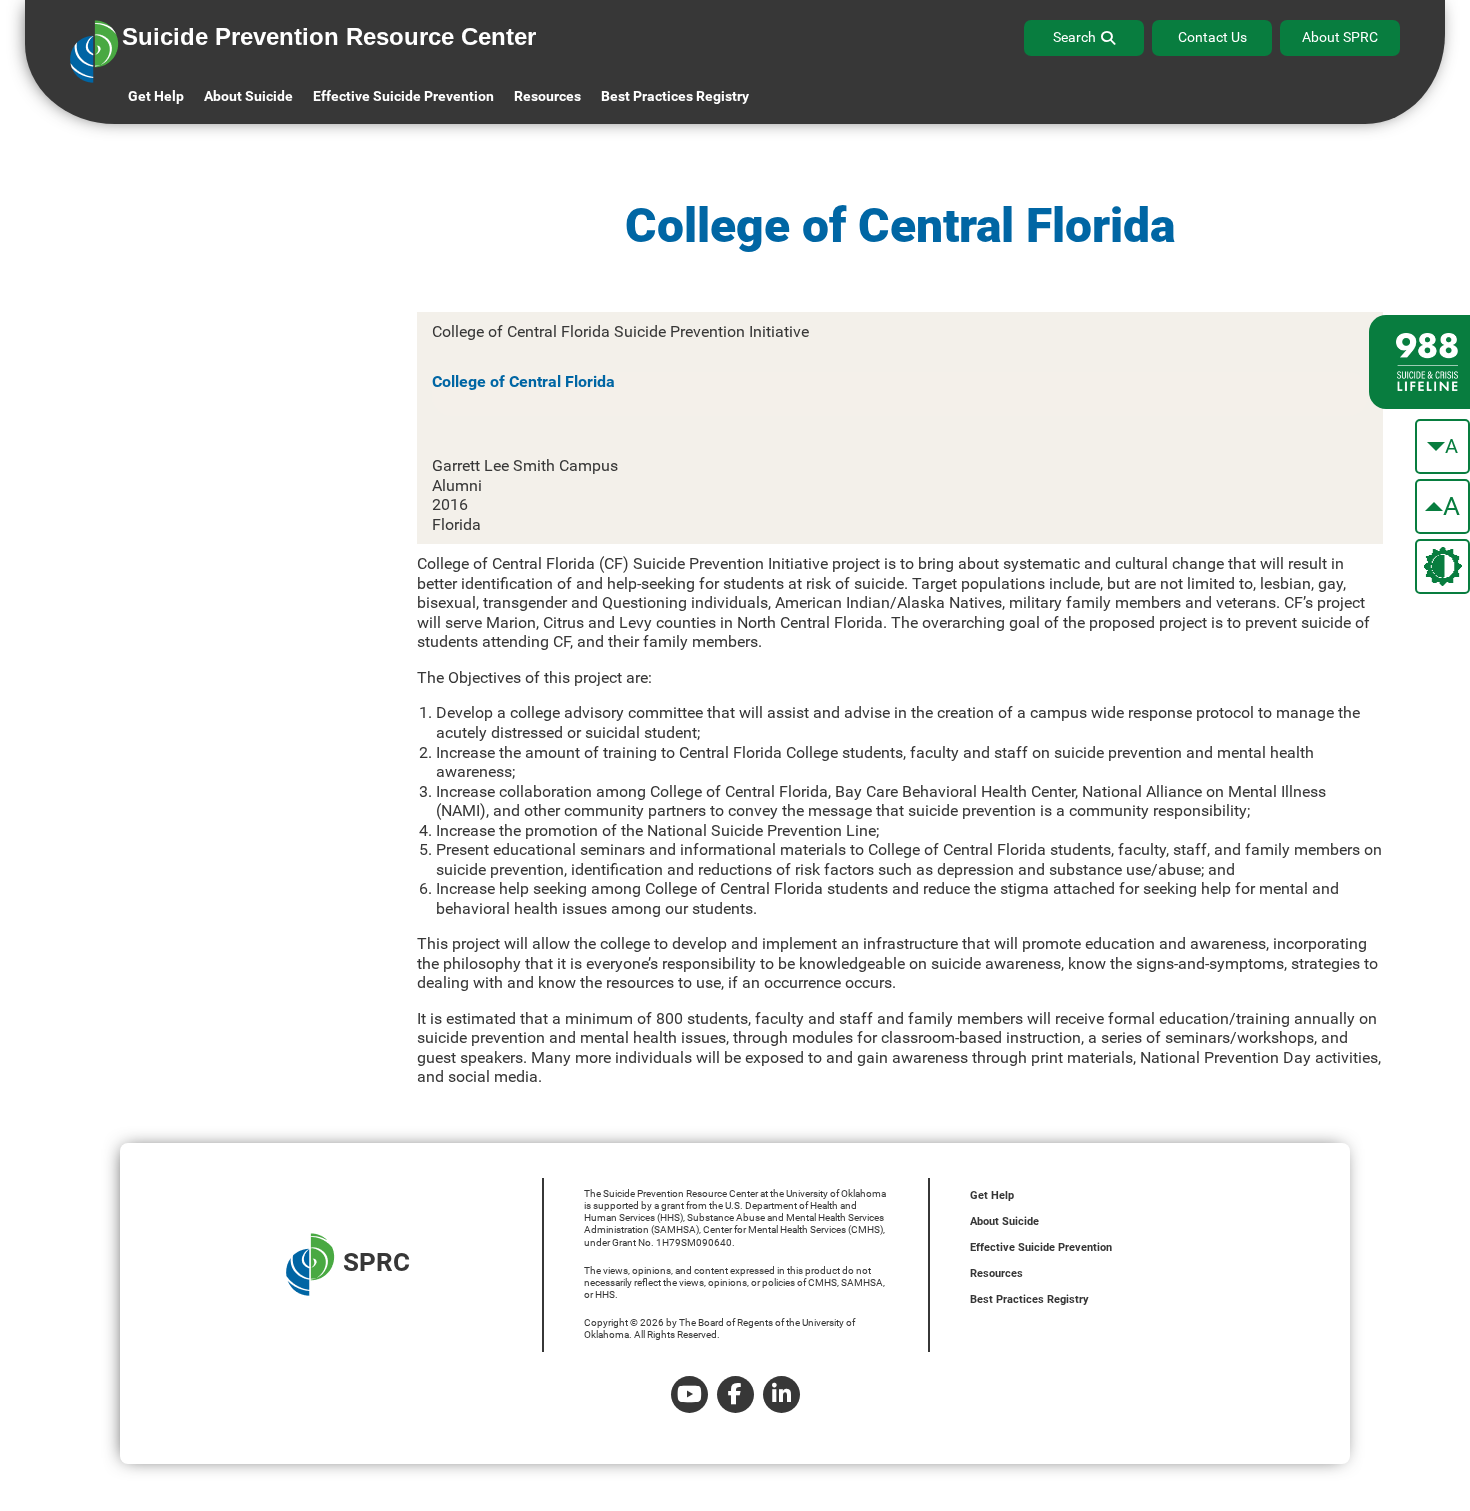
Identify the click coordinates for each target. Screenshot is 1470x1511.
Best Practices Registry (675, 96)
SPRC (376, 1263)
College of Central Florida (523, 381)
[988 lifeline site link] (1419, 362)
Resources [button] (547, 96)
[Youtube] (689, 1394)
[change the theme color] (1442, 566)
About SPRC (1340, 37)
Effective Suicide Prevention (1041, 1247)
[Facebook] (735, 1394)
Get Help (156, 96)
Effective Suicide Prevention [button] (403, 96)
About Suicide (248, 96)
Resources (996, 1273)
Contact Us (1212, 37)
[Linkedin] (781, 1394)
